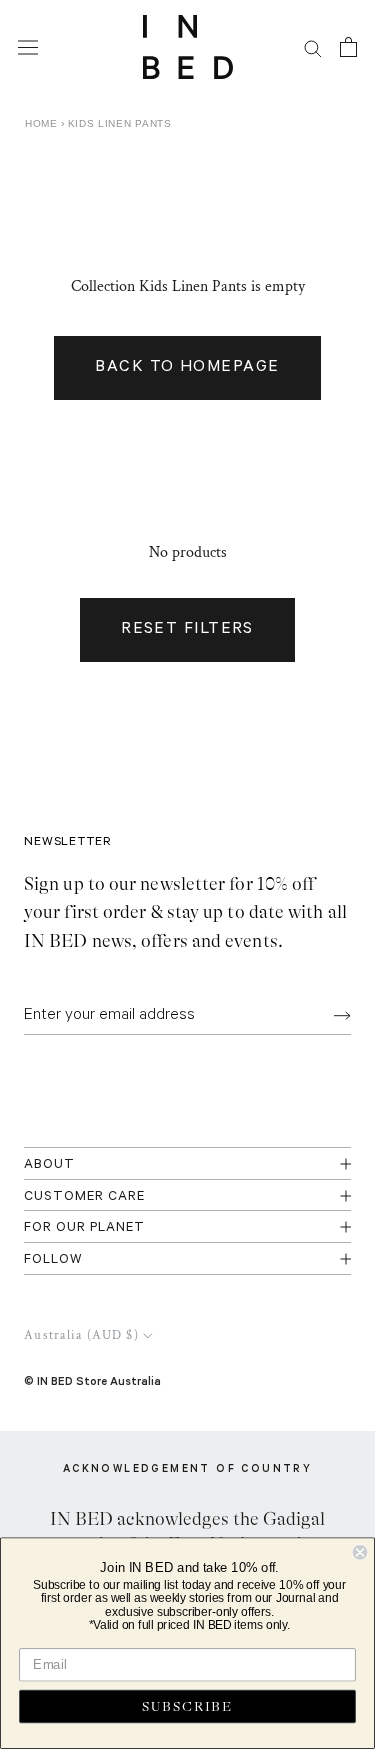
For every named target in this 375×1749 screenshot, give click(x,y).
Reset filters (187, 630)
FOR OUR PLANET (84, 1228)
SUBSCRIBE (187, 1706)
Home (41, 123)
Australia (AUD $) (81, 1335)
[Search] (313, 47)
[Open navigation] (28, 47)
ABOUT (49, 1165)
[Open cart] (348, 47)
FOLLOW (53, 1260)
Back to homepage (187, 368)
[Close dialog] (360, 1552)
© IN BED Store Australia (92, 1380)
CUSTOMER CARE (84, 1197)
